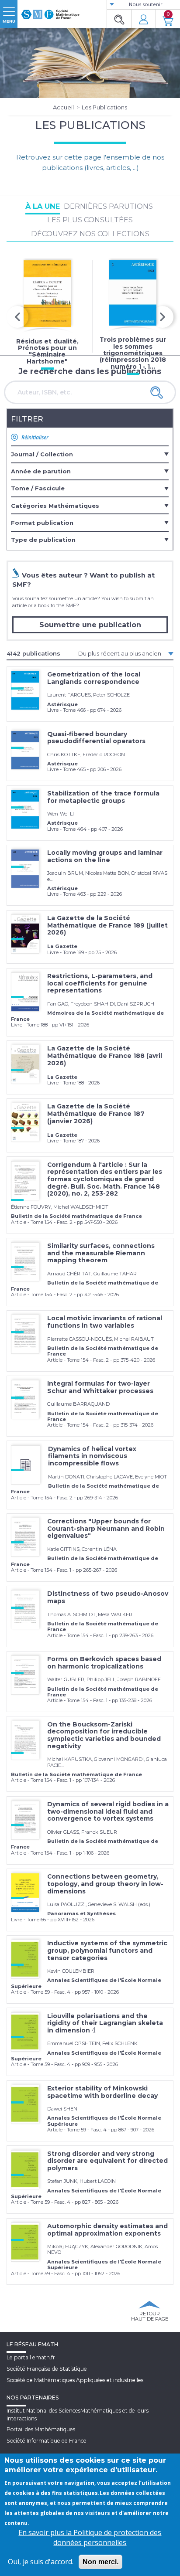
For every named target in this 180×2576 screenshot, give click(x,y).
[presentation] (17, 317)
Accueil (63, 107)
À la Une (43, 206)
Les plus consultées (90, 220)
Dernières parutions (108, 206)
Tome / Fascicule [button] (38, 488)
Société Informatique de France (47, 2441)
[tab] (90, 454)
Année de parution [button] (41, 471)
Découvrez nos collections (90, 234)
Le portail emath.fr (31, 2357)
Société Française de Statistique (47, 2369)
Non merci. (100, 2562)
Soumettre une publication (90, 625)
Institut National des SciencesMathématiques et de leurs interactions (78, 2414)
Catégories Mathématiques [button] (55, 506)
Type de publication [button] (43, 540)
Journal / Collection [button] (42, 454)
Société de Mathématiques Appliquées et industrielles (75, 2380)
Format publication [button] (42, 523)
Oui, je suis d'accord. (41, 2562)
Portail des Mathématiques (41, 2429)
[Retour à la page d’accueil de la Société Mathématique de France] (50, 11)
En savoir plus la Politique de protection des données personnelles (90, 2537)
